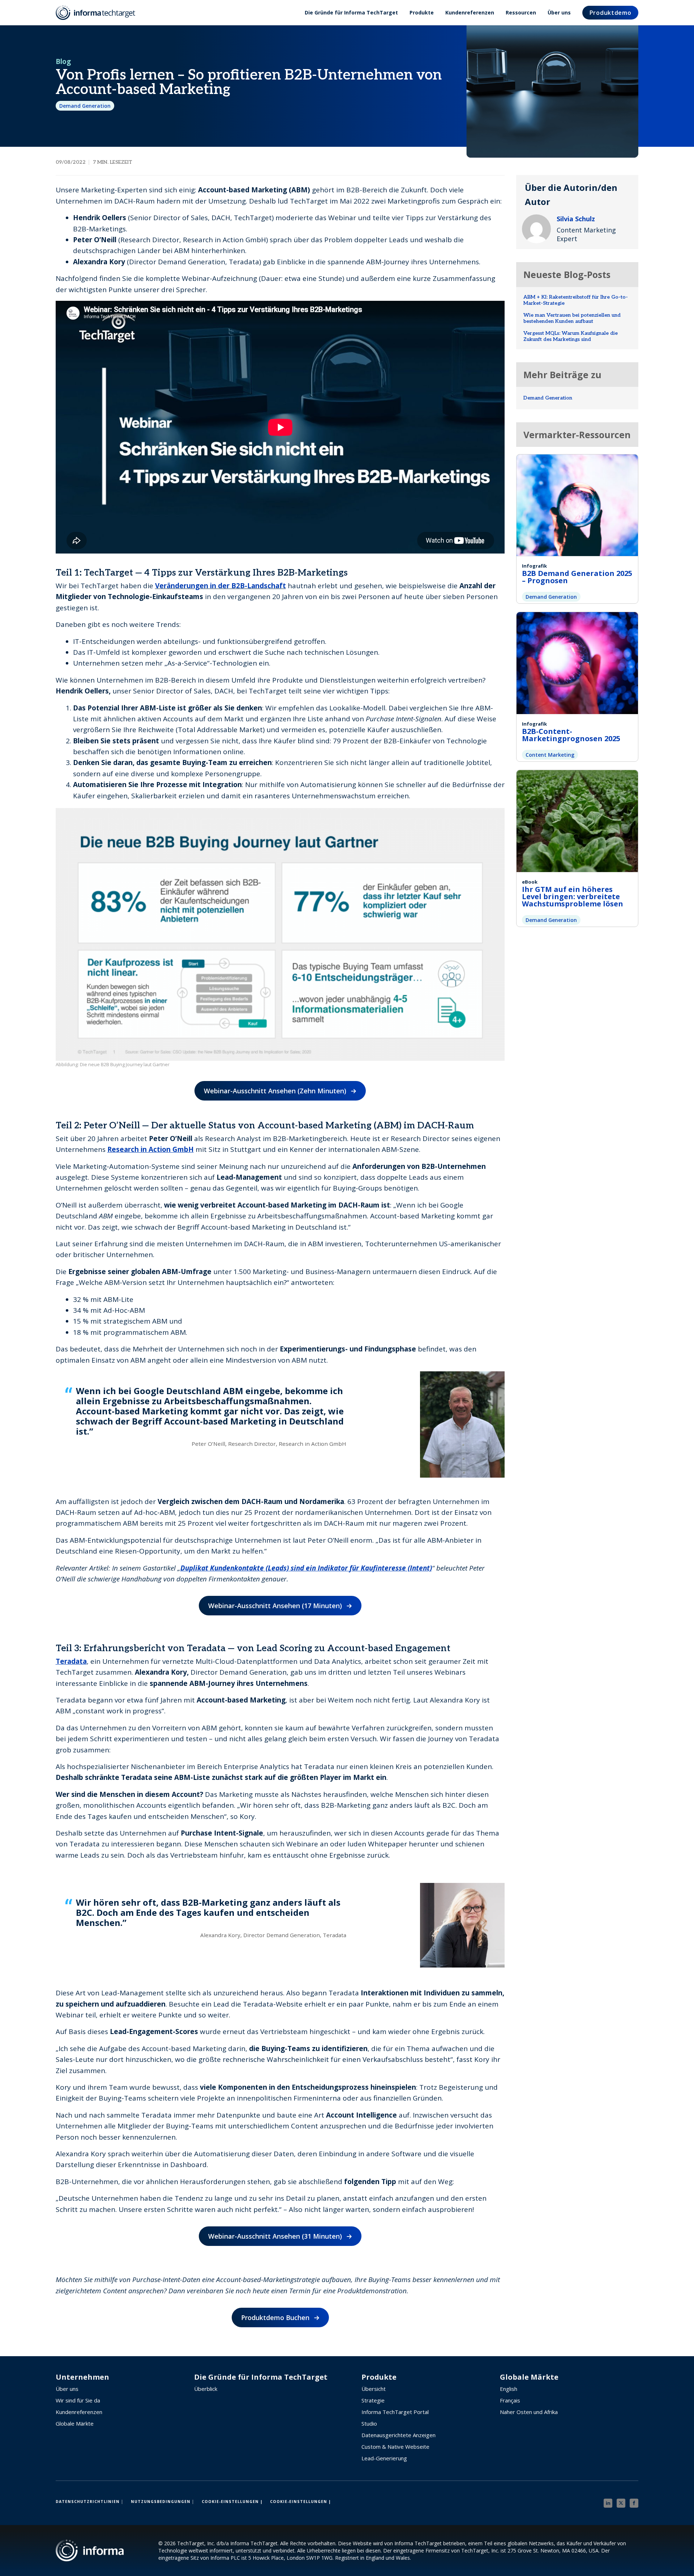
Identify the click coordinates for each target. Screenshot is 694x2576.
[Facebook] (634, 2503)
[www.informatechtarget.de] (99, 13)
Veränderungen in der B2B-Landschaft (220, 586)
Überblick (206, 2389)
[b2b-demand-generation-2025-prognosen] (577, 504)
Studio (369, 2423)
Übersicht (374, 2389)
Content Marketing (550, 755)
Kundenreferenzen (470, 12)
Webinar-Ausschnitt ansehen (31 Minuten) (275, 2236)
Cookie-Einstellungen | (232, 2502)
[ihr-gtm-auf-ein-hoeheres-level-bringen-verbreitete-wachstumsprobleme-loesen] (577, 820)
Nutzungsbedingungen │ (163, 2502)
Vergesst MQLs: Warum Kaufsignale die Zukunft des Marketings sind (571, 336)
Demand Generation (85, 106)
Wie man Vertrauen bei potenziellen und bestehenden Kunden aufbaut (572, 318)
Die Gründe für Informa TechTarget (351, 12)
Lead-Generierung (384, 2458)
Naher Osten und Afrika (529, 2412)
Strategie (373, 2400)
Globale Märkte (75, 2423)
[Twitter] (621, 2503)
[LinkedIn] (608, 2503)
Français (510, 2400)
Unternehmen (82, 2377)
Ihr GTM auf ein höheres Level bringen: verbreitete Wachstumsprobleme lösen (573, 896)
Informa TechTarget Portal (395, 2412)
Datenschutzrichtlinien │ (90, 2502)
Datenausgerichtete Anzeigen (399, 2435)
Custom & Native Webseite (395, 2447)
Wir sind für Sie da (78, 2400)
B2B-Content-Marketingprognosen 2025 (571, 735)
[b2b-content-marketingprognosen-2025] (577, 662)
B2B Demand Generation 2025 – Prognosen (577, 577)
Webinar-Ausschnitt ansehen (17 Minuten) (275, 1606)
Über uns (559, 12)
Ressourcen (521, 12)
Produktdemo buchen (275, 2317)
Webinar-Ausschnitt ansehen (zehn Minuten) (275, 1091)
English (509, 2389)
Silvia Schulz (576, 219)
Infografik (534, 566)
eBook (530, 882)
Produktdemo (611, 13)
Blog (63, 61)
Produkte (422, 12)
